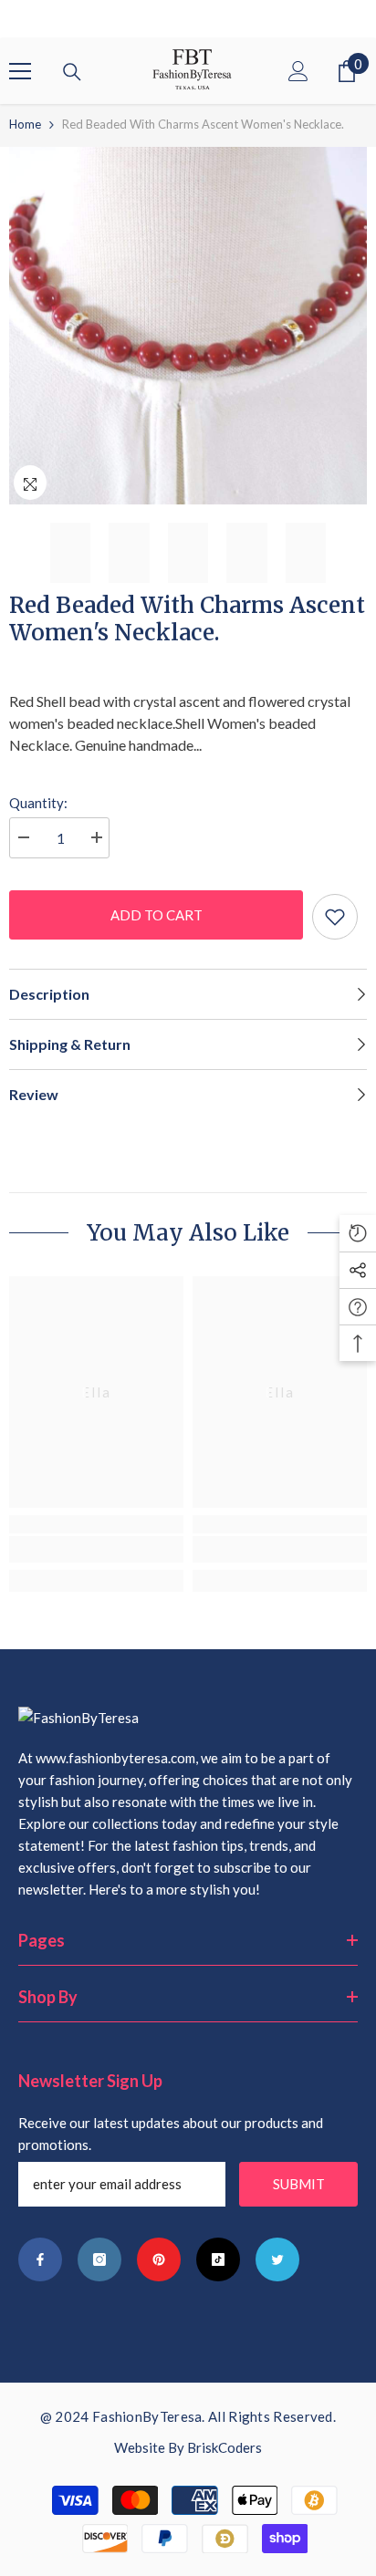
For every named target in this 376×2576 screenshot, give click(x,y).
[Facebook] (40, 2259)
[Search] (72, 72)
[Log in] (298, 71)
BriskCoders (225, 2447)
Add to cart (157, 915)
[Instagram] (99, 2259)
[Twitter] (277, 2259)
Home (25, 124)
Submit (299, 2184)
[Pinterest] (159, 2259)
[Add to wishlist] (335, 917)
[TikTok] (218, 2259)
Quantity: (38, 803)
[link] (96, 1549)
